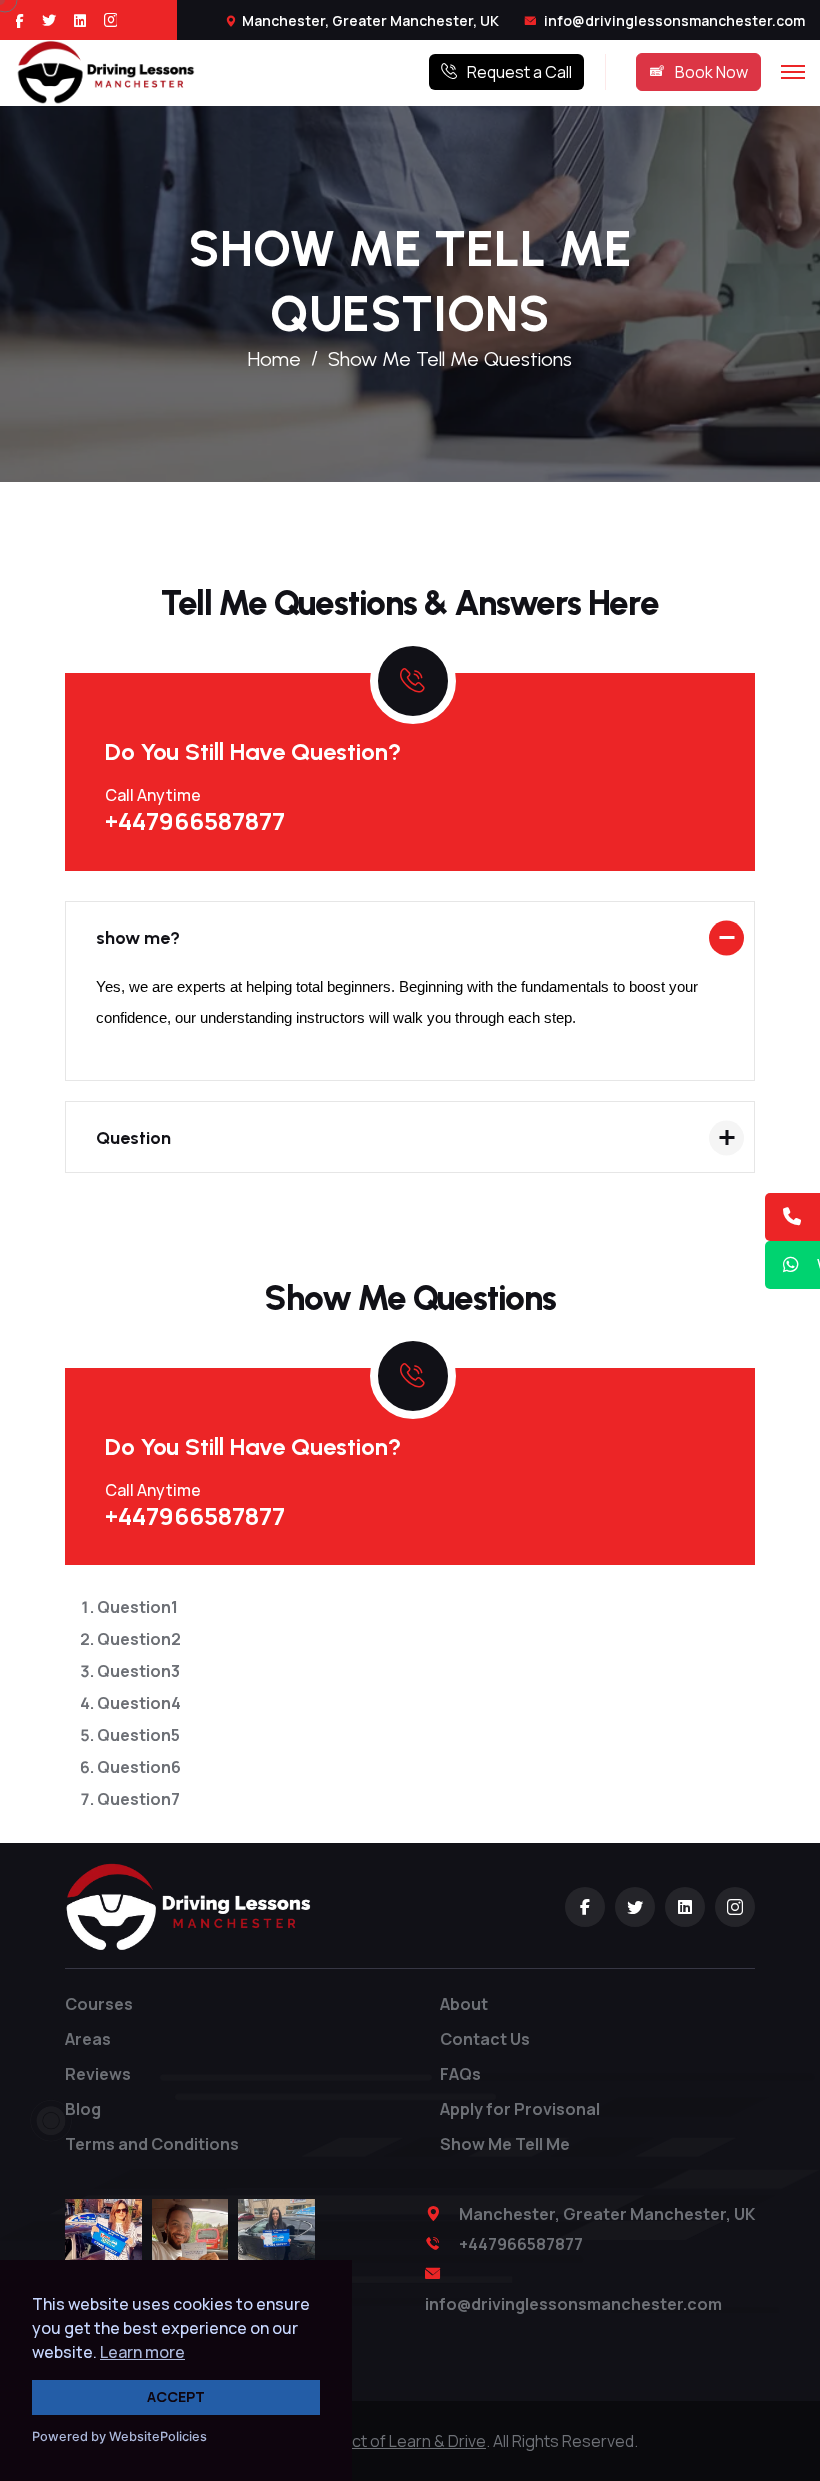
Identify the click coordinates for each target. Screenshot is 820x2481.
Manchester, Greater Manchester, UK (370, 20)
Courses (99, 2004)
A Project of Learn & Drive (392, 2441)
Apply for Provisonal (520, 2109)
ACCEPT (176, 2396)
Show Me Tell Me (505, 2144)
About (464, 2004)
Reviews (98, 2074)
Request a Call (519, 72)
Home (274, 359)
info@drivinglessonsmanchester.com (673, 20)
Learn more (142, 2352)
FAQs (460, 2074)
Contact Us (485, 2039)
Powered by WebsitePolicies (119, 2436)
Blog (83, 2109)
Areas (88, 2039)
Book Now (711, 72)
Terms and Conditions (152, 2144)
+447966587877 (195, 820)
